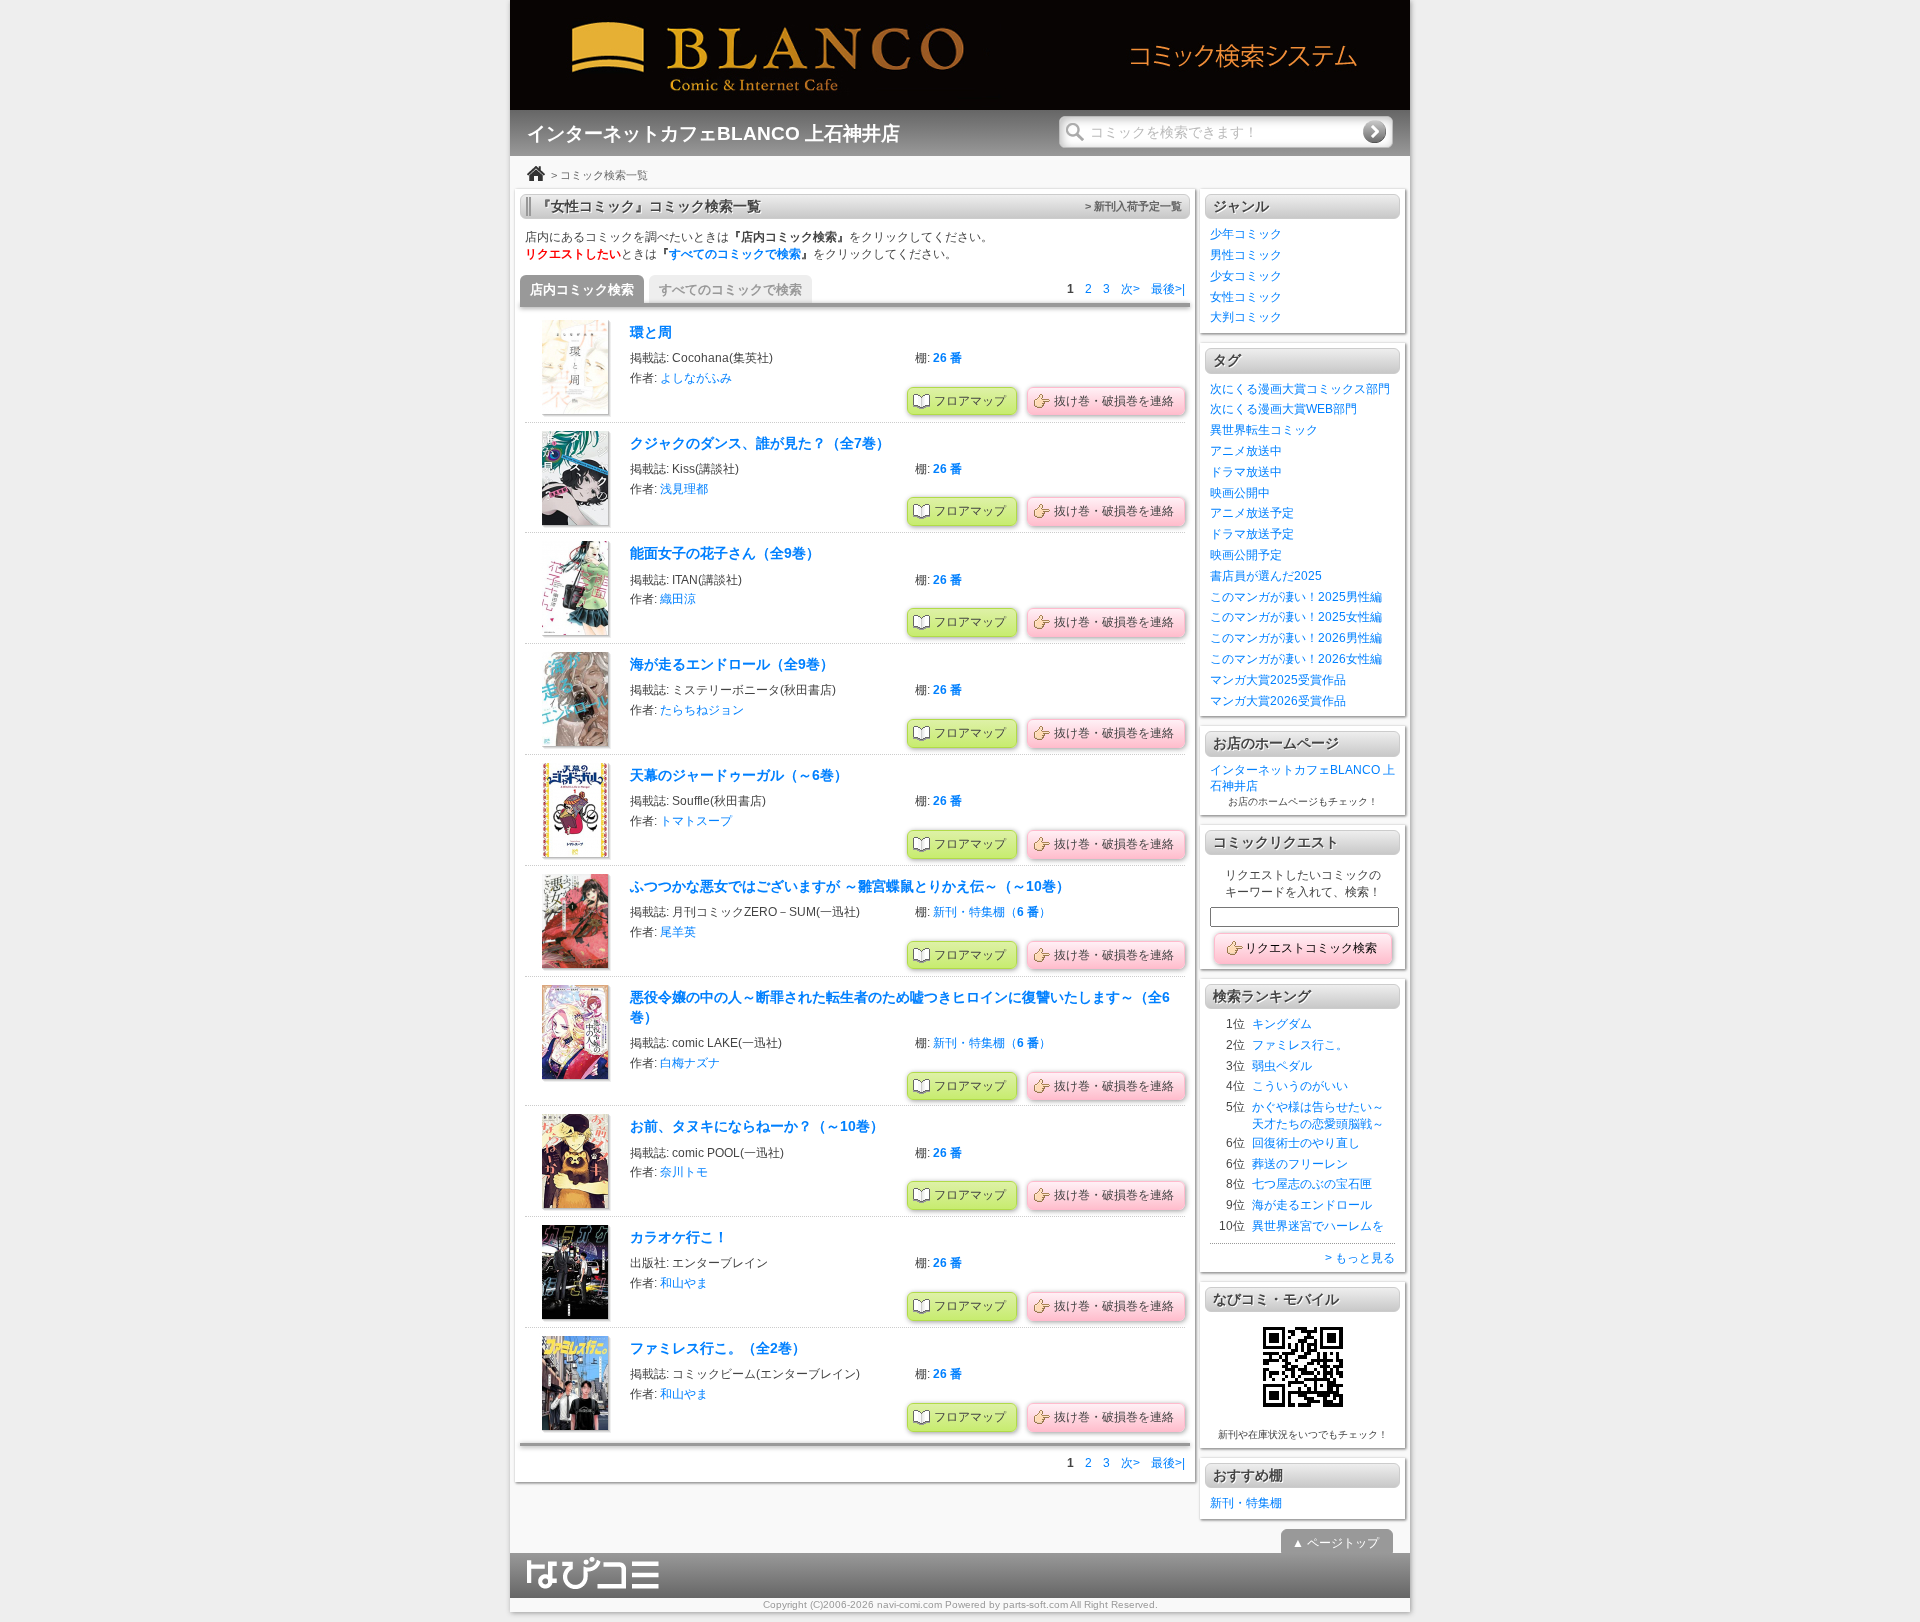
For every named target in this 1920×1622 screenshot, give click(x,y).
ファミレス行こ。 (1300, 1045)
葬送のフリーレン (1300, 1164)
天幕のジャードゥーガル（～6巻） (739, 775)
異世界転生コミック (1264, 430)
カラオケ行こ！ (679, 1237)
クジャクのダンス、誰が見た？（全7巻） (760, 443)
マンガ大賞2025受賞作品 (1278, 680)
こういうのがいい (1300, 1086)
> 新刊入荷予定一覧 (1133, 206)
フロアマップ (970, 401)
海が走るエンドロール (1312, 1205)
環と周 (651, 332)
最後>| (1168, 289)
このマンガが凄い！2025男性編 (1296, 597)
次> (1130, 289)
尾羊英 (678, 932)
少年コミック (1246, 234)
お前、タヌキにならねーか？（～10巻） (757, 1126)
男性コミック (1246, 255)
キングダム (1282, 1024)
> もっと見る (1360, 1258)
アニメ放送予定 (1252, 513)
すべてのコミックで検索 (735, 254)
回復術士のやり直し (1306, 1143)
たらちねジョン (702, 710)
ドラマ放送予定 (1252, 534)
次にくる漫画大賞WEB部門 (1283, 409)
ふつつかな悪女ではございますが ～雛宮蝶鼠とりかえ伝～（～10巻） (850, 886)
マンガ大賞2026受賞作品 (1278, 701)
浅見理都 (684, 489)
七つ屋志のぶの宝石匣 (1312, 1184)
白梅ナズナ (690, 1063)
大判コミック (1246, 317)
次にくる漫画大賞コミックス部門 (1300, 389)
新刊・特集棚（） (992, 912)
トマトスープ (696, 821)
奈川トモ (684, 1172)
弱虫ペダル (1282, 1066)
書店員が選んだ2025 (1266, 576)
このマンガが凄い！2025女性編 (1296, 617)
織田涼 (678, 599)
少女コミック (1246, 276)
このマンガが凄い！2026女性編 (1296, 659)
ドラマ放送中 (1246, 472)
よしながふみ (696, 378)
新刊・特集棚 (1246, 1503)
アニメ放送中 (1246, 451)
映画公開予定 (1246, 555)
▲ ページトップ (1335, 1543)
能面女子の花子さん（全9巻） (725, 553)
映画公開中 (1240, 493)
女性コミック (1246, 297)
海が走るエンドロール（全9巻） (732, 664)
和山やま (684, 1283)
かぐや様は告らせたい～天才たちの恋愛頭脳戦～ (1318, 1115)
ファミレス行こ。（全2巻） (718, 1348)
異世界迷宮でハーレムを (1318, 1226)
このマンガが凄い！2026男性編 (1296, 638)
